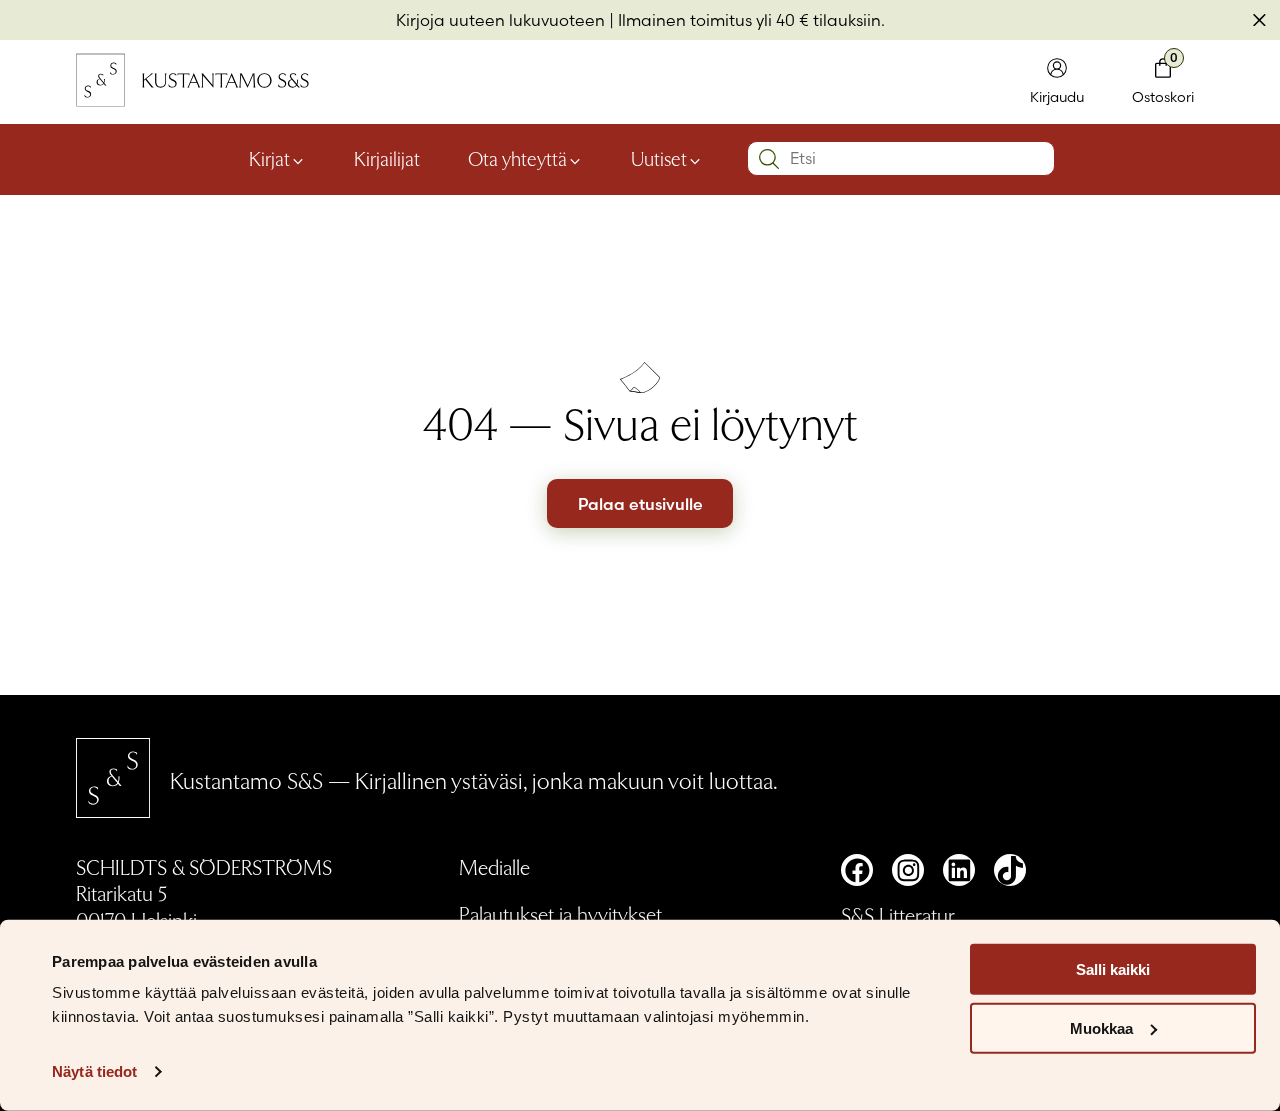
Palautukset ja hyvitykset (560, 913)
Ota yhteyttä (517, 158)
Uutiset (659, 158)
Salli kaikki (1113, 969)
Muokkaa (1101, 1028)
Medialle (494, 866)
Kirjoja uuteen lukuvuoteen (500, 20)
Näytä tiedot (94, 1071)
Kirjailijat (387, 158)
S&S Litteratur (898, 914)
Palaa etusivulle (640, 504)
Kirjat (269, 158)
